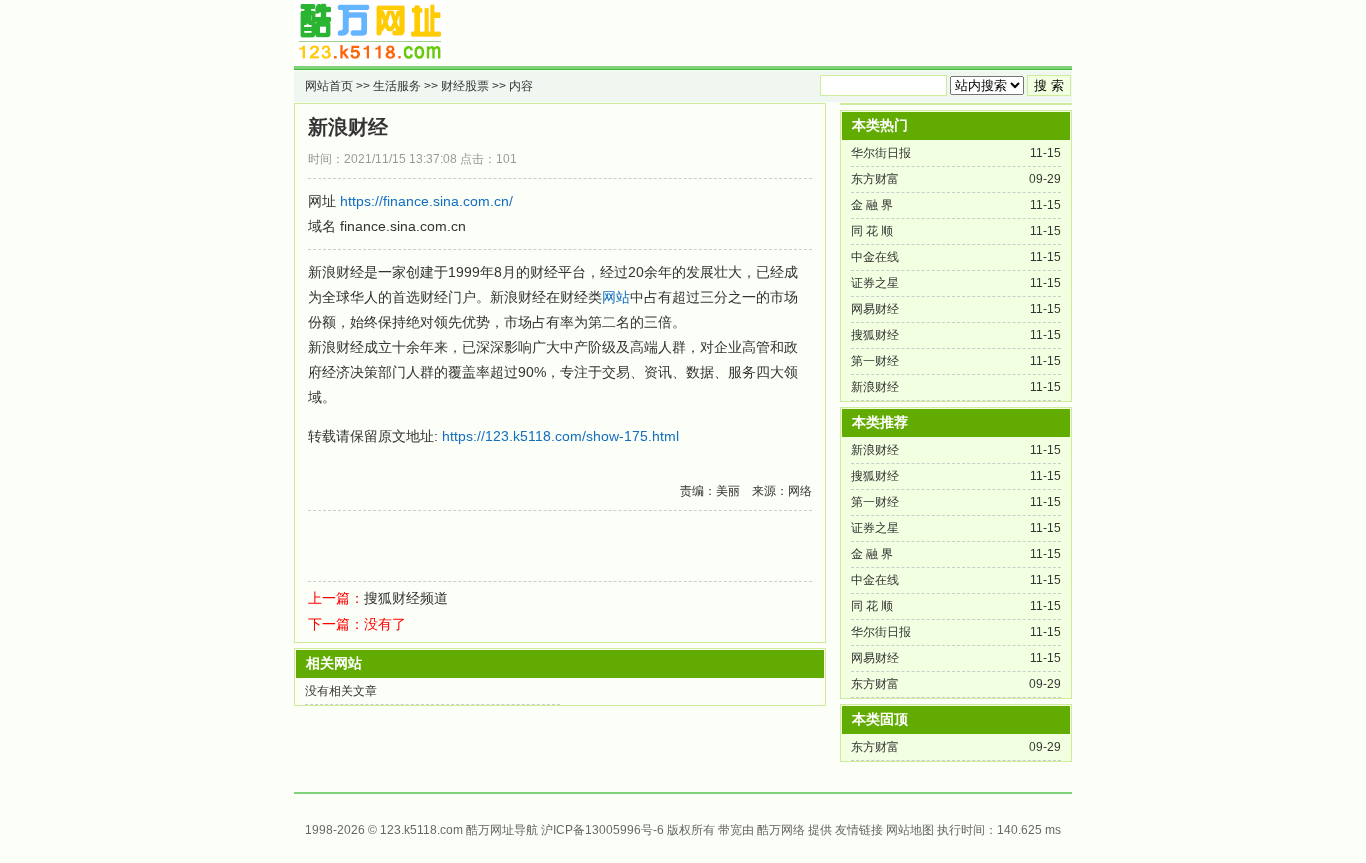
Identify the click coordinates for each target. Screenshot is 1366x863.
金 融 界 (872, 205)
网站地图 (910, 830)
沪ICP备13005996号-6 (602, 830)
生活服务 (397, 86)
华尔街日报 (881, 153)
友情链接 (859, 830)
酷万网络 (781, 830)
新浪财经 (348, 127)
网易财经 (875, 309)
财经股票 (465, 86)
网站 (616, 297)
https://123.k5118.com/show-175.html (560, 436)
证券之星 (875, 283)
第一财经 (875, 361)
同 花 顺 (872, 231)
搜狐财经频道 (406, 598)
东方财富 (875, 179)
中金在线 (875, 257)
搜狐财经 (875, 335)
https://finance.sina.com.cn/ (426, 201)
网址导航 (514, 830)
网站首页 (329, 86)
